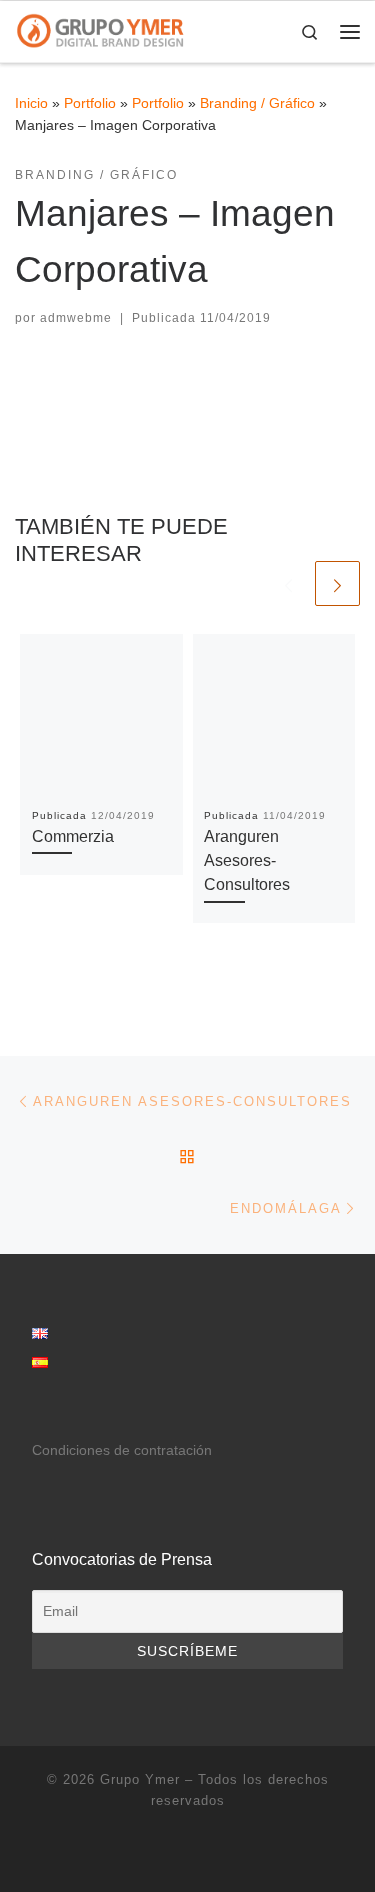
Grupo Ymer (140, 1779)
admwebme (76, 318)
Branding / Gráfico (257, 103)
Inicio (31, 103)
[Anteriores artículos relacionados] (288, 583)
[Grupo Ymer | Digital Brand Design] (100, 29)
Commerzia (73, 836)
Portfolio (90, 103)
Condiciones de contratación (122, 1450)
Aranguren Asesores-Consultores (247, 860)
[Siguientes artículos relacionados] (337, 583)
